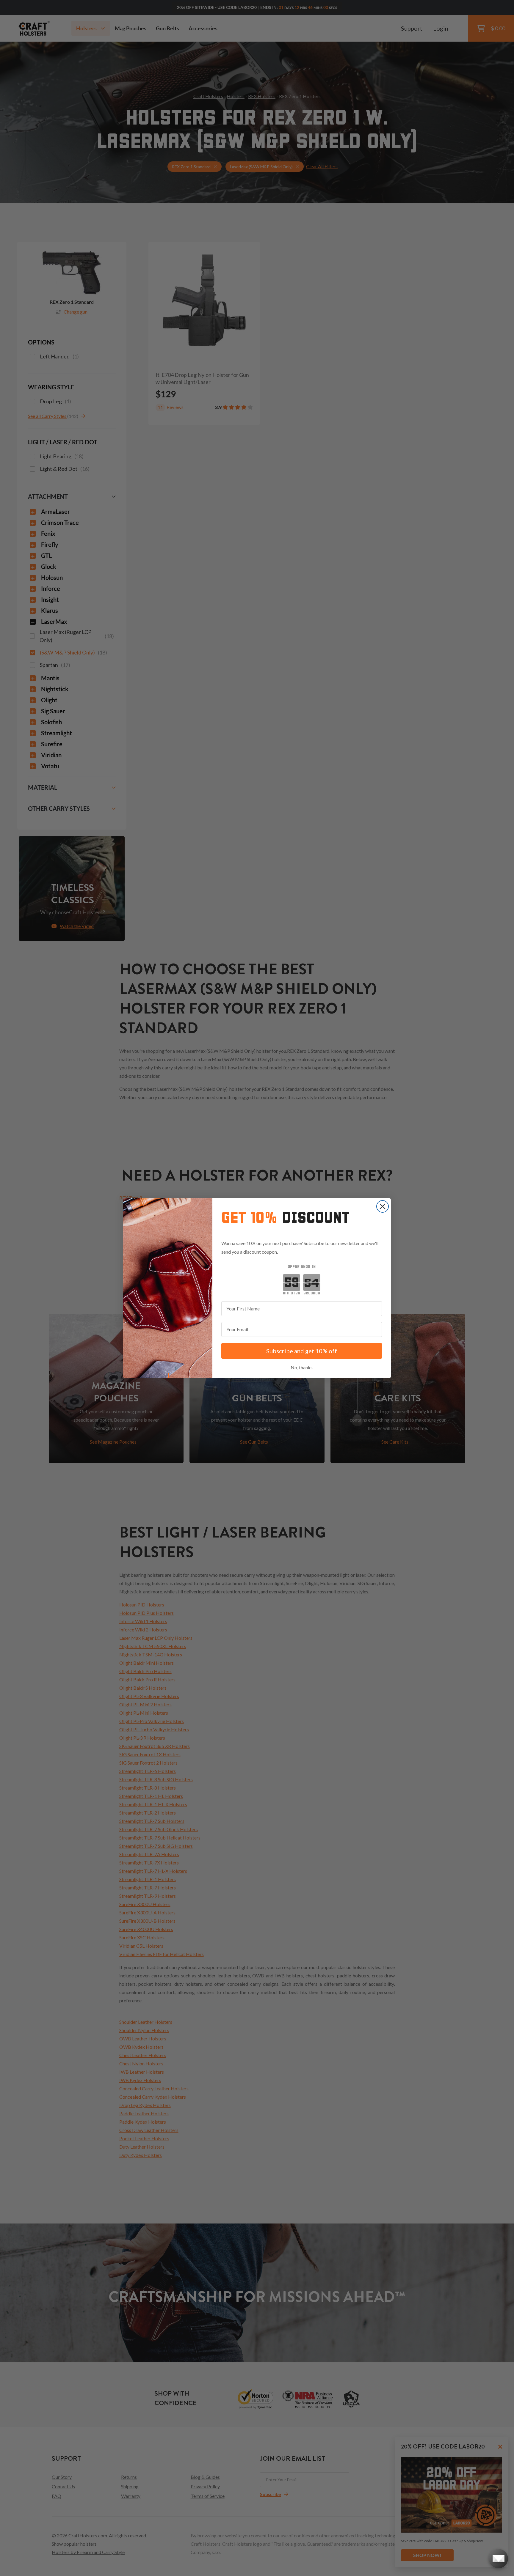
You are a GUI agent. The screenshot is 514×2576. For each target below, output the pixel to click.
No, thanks (302, 1367)
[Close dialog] (383, 1206)
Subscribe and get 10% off (302, 1351)
